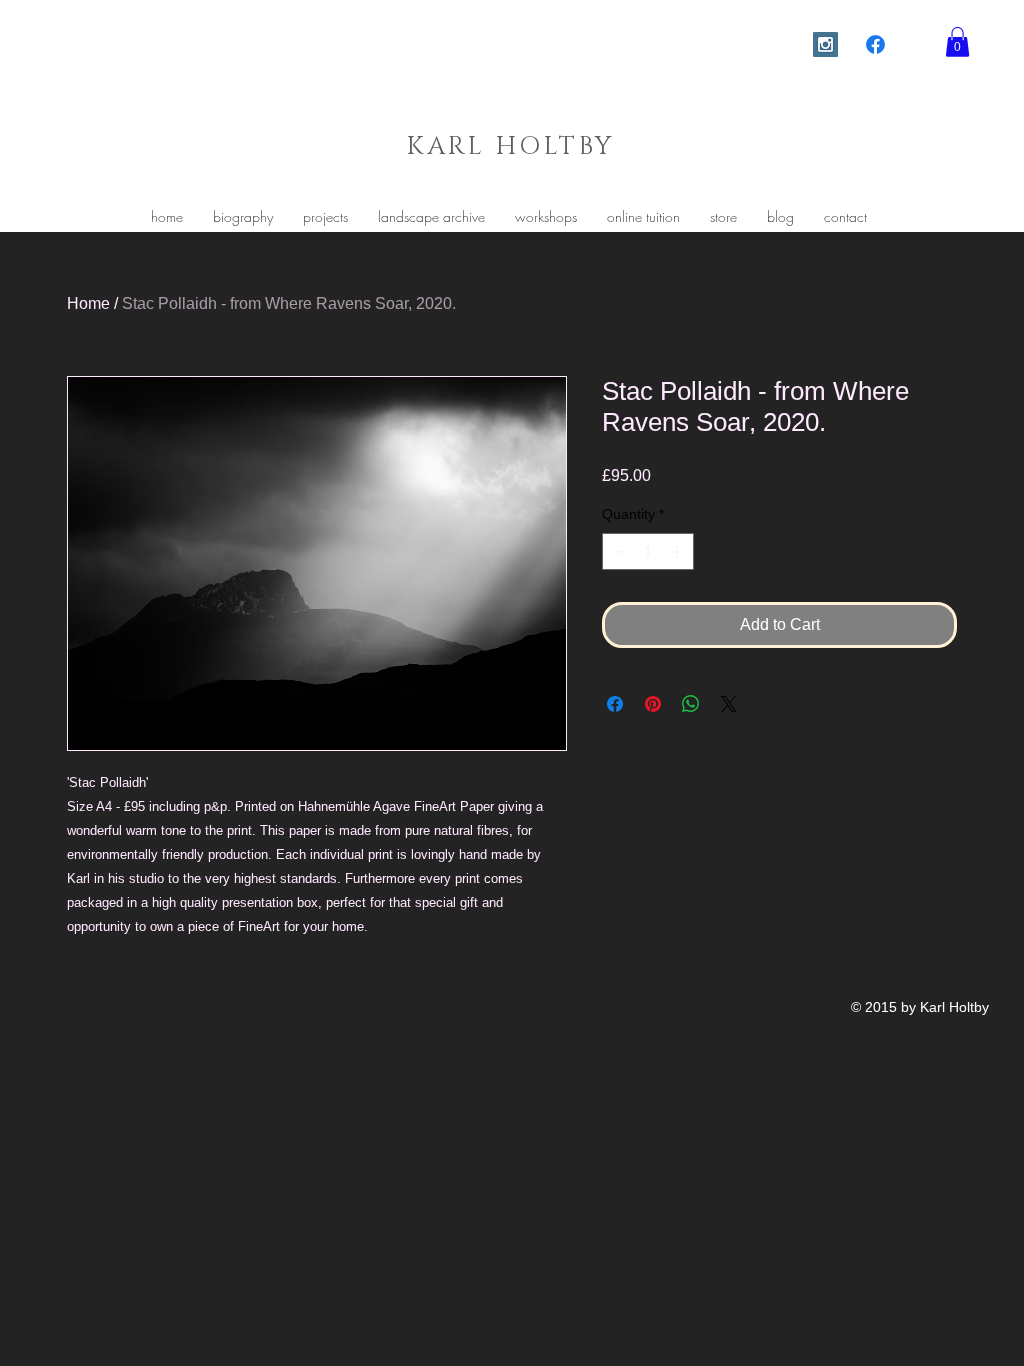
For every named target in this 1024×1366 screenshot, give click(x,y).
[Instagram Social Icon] (825, 44)
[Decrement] (617, 551)
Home (88, 303)
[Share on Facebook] (615, 704)
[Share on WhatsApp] (691, 704)
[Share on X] (729, 704)
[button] (957, 42)
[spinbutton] (648, 551)
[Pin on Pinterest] (653, 704)
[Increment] (678, 551)
